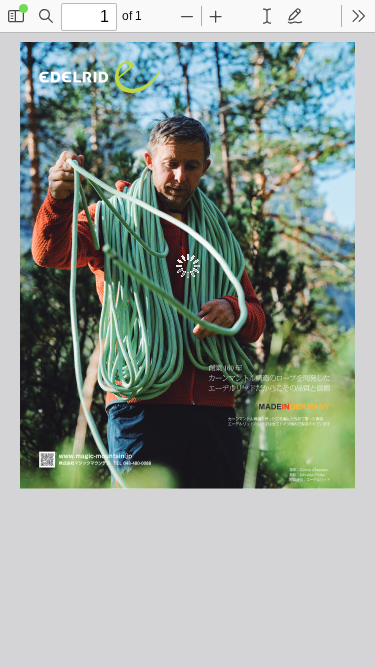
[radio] (267, 16)
